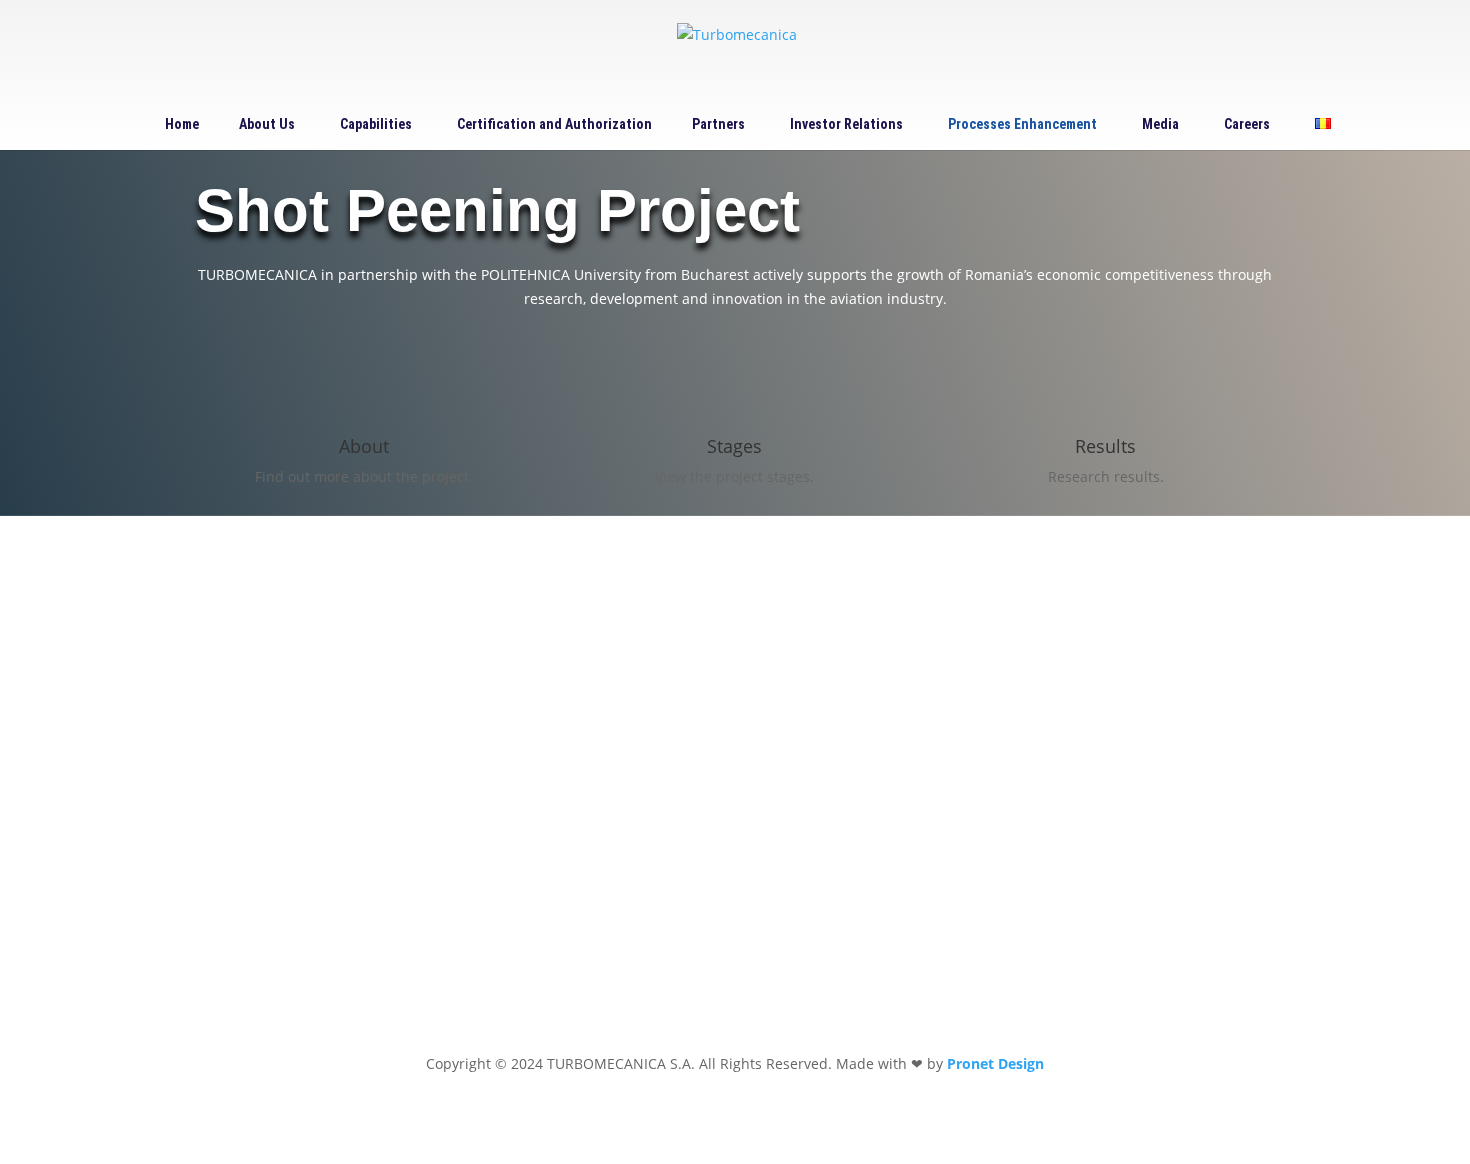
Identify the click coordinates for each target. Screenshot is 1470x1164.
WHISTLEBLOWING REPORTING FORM (1114, 638)
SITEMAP (651, 855)
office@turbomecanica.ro (706, 793)
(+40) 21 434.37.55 (682, 740)
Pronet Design (995, 1063)
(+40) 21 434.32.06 (682, 716)
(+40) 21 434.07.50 (826, 716)
